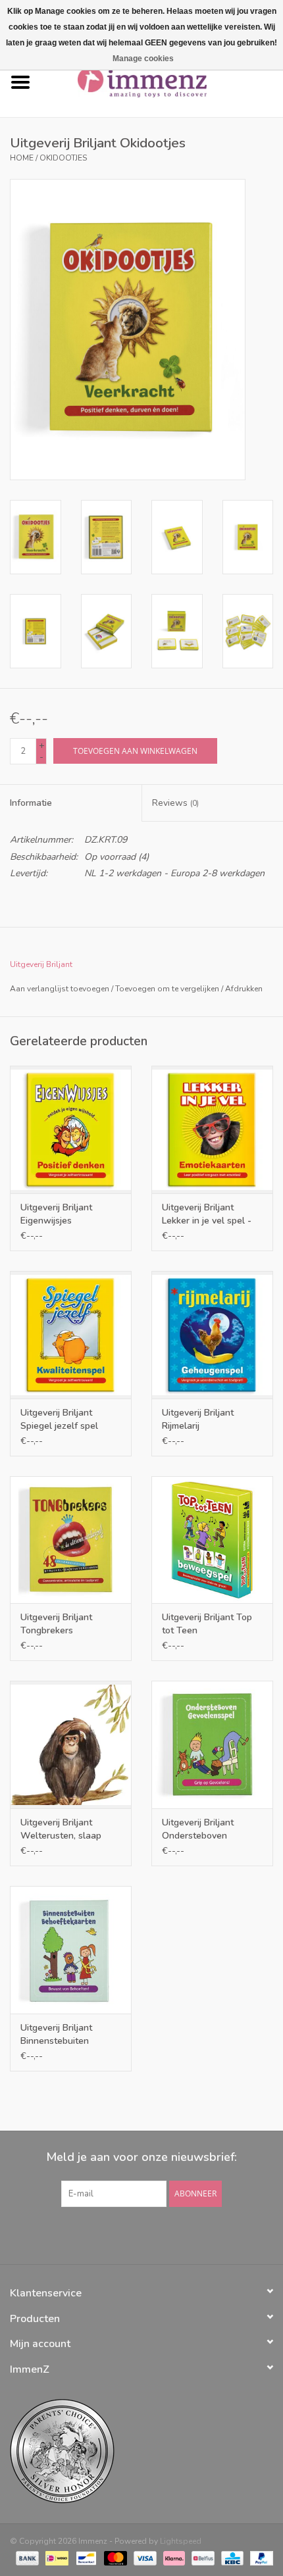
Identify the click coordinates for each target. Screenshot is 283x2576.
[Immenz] (162, 82)
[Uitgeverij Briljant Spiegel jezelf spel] (71, 1335)
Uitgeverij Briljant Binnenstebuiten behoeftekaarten (56, 2035)
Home (22, 158)
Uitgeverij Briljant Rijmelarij (198, 1419)
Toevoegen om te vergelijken (168, 989)
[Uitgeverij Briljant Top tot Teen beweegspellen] (212, 1540)
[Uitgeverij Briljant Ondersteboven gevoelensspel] (212, 1745)
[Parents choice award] (141, 2451)
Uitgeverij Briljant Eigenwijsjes (56, 1214)
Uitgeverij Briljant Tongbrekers (56, 1624)
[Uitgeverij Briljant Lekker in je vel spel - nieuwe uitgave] (212, 1129)
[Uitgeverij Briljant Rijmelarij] (212, 1335)
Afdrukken (244, 989)
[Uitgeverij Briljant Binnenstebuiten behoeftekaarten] (71, 1950)
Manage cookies (143, 59)
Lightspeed (181, 2541)
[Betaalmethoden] (26, 2558)
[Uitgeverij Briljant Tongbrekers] (71, 1540)
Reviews (175, 803)
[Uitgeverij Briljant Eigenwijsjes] (71, 1129)
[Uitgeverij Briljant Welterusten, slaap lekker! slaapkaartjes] (71, 1745)
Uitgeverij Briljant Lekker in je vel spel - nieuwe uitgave (207, 1214)
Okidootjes (63, 158)
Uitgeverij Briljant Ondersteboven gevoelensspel (198, 1829)
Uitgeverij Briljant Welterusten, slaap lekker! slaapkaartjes (64, 1829)
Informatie (31, 803)
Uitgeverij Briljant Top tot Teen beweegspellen (207, 1624)
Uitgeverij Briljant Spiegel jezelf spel (59, 1419)
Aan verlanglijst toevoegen (60, 989)
